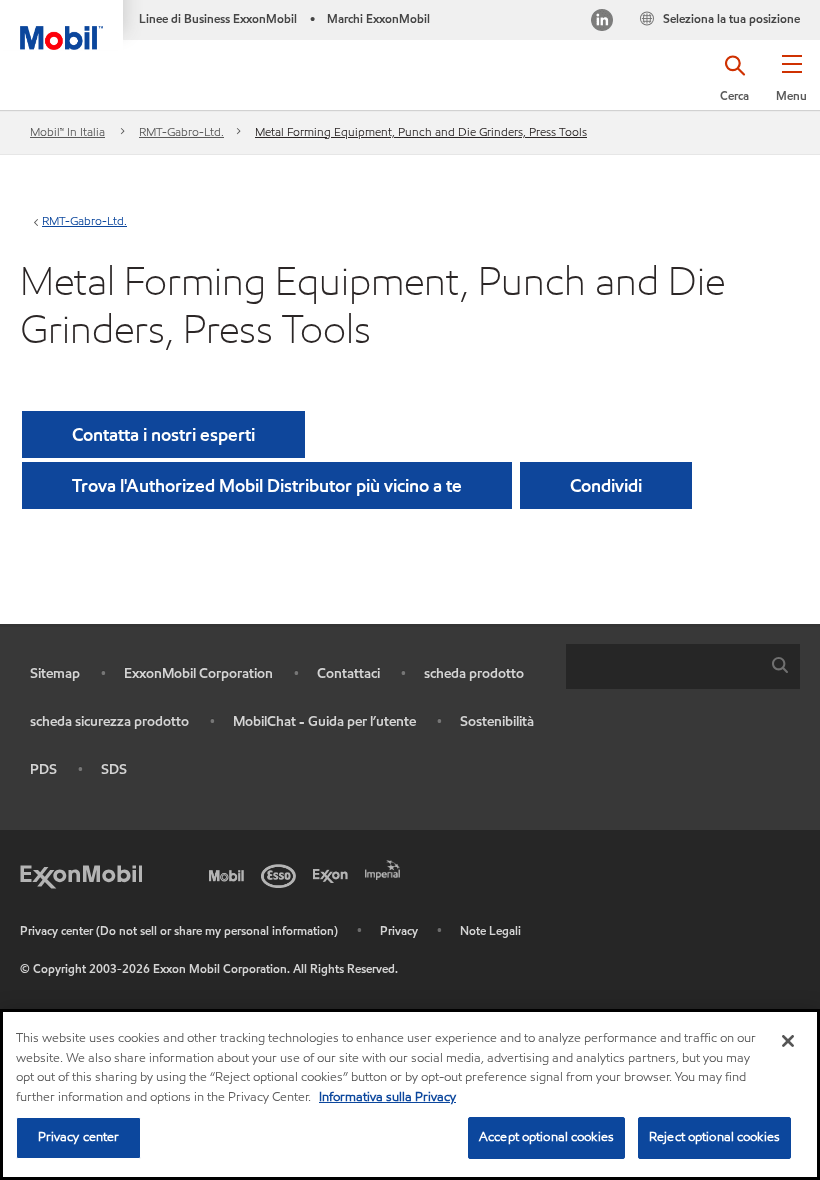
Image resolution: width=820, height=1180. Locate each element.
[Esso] (282, 874)
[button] (791, 85)
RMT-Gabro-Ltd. (181, 131)
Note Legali (490, 930)
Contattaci (348, 673)
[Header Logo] (61, 25)
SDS (114, 769)
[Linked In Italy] (602, 22)
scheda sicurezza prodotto (109, 721)
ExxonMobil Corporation (198, 673)
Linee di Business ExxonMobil (218, 18)
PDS (43, 769)
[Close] (788, 1041)
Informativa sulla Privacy (387, 1097)
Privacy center (79, 1137)
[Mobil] (230, 874)
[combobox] (683, 666)
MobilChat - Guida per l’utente (324, 721)
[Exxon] (334, 874)
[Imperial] (386, 868)
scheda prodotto (474, 673)
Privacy (399, 930)
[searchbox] (663, 666)
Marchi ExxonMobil (378, 18)
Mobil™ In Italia (67, 131)
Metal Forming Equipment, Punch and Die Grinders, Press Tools (421, 131)
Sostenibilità (497, 721)
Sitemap (55, 673)
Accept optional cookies (546, 1137)
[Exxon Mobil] (81, 874)
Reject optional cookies (714, 1137)
